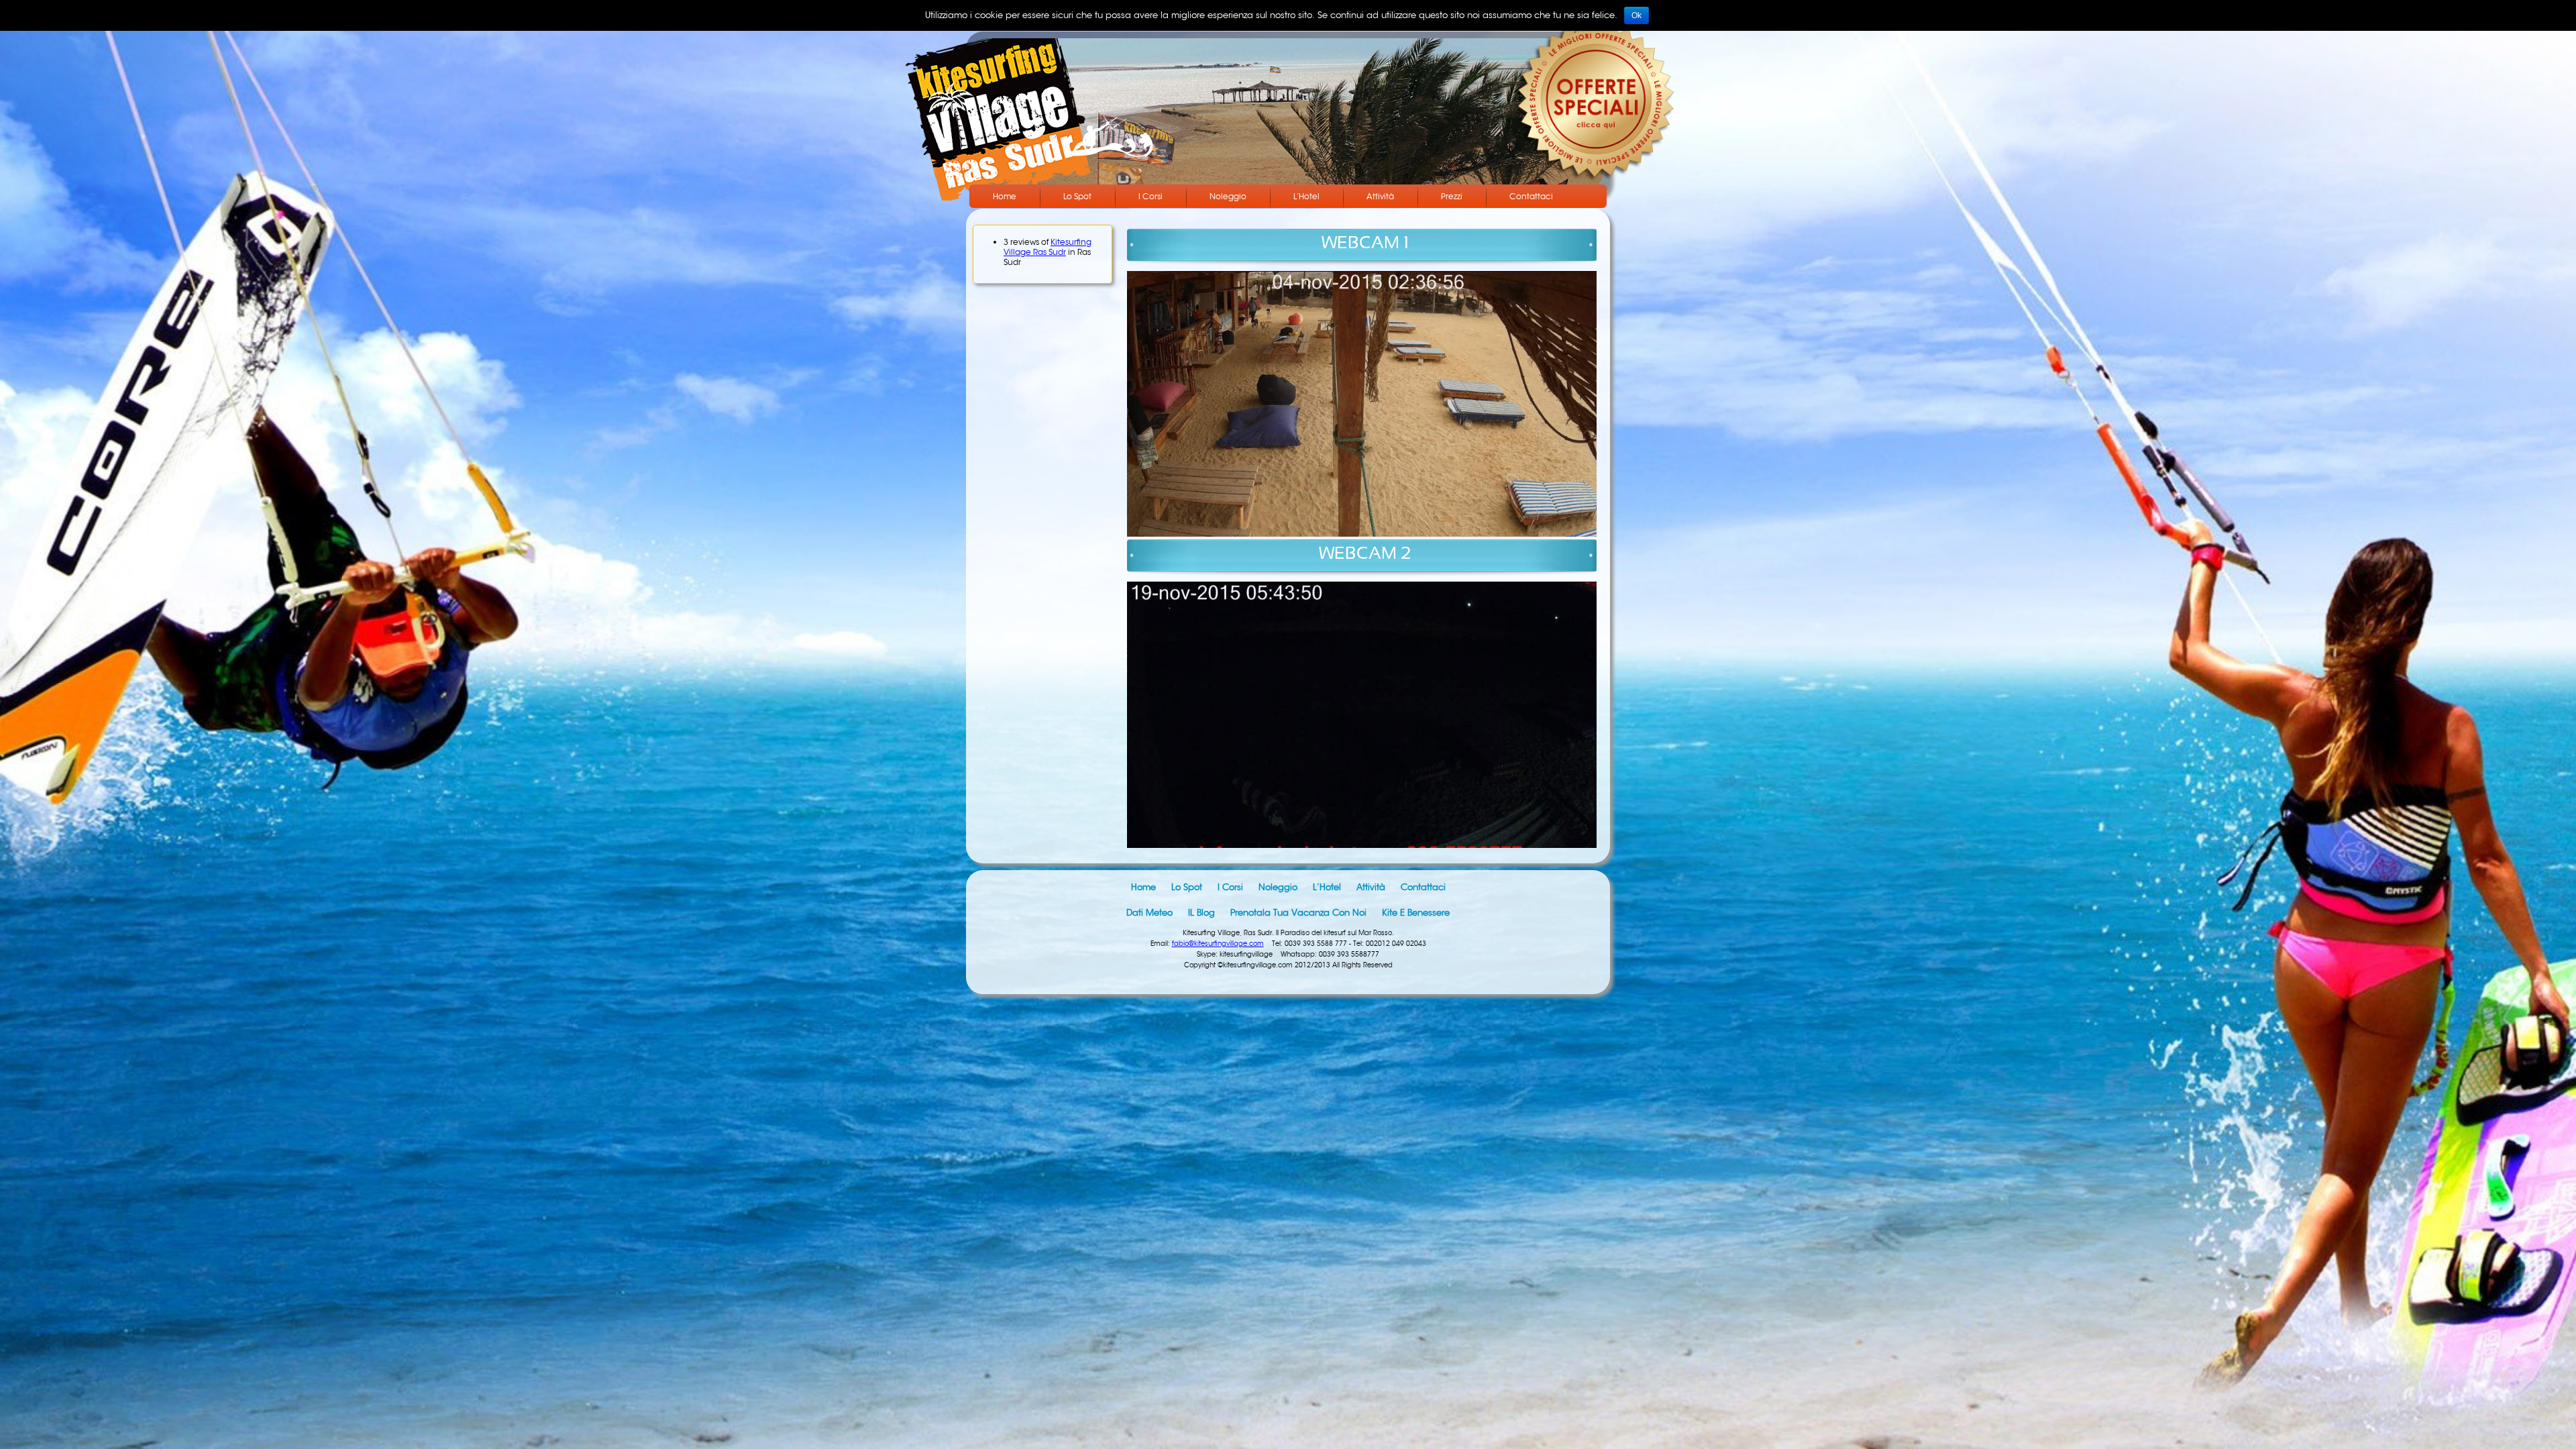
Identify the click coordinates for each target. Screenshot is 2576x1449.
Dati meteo (1149, 913)
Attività (1380, 196)
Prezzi (1452, 196)
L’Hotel (1306, 196)
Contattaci (1531, 196)
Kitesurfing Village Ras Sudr (1048, 247)
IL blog (1201, 913)
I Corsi (1150, 196)
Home (1005, 196)
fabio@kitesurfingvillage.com (1218, 944)
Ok (1636, 15)
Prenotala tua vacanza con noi (1298, 913)
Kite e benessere (1416, 913)
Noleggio (1228, 196)
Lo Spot (1077, 196)
